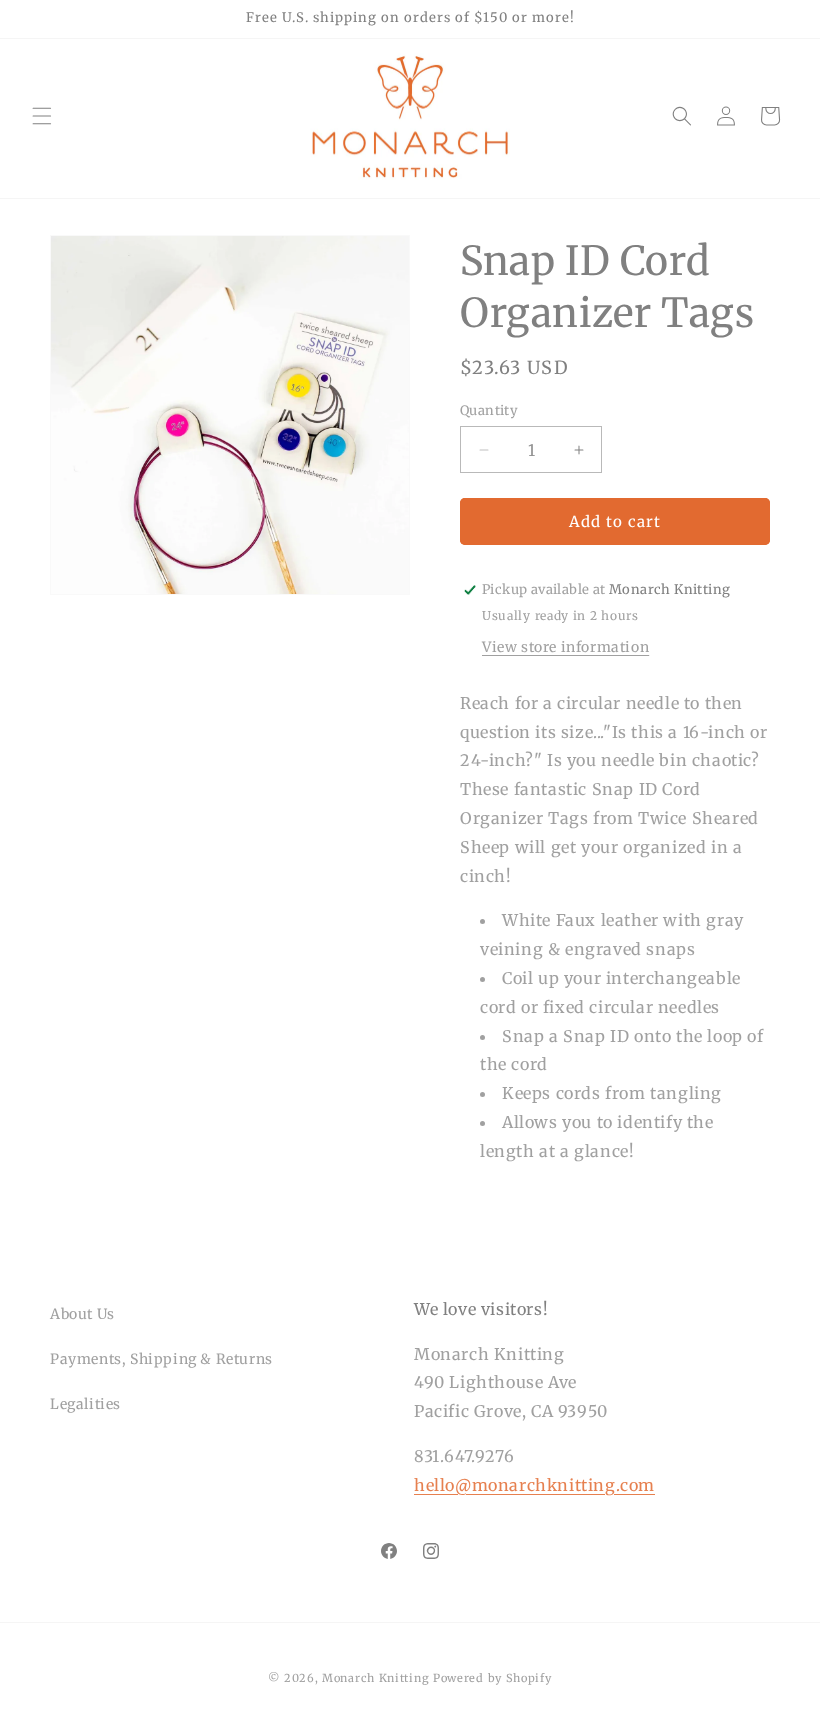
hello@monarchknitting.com (534, 1485)
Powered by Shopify (492, 1678)
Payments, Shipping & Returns (161, 1359)
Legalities (85, 1404)
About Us (82, 1314)
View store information (565, 647)
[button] (42, 116)
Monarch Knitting (375, 1678)
